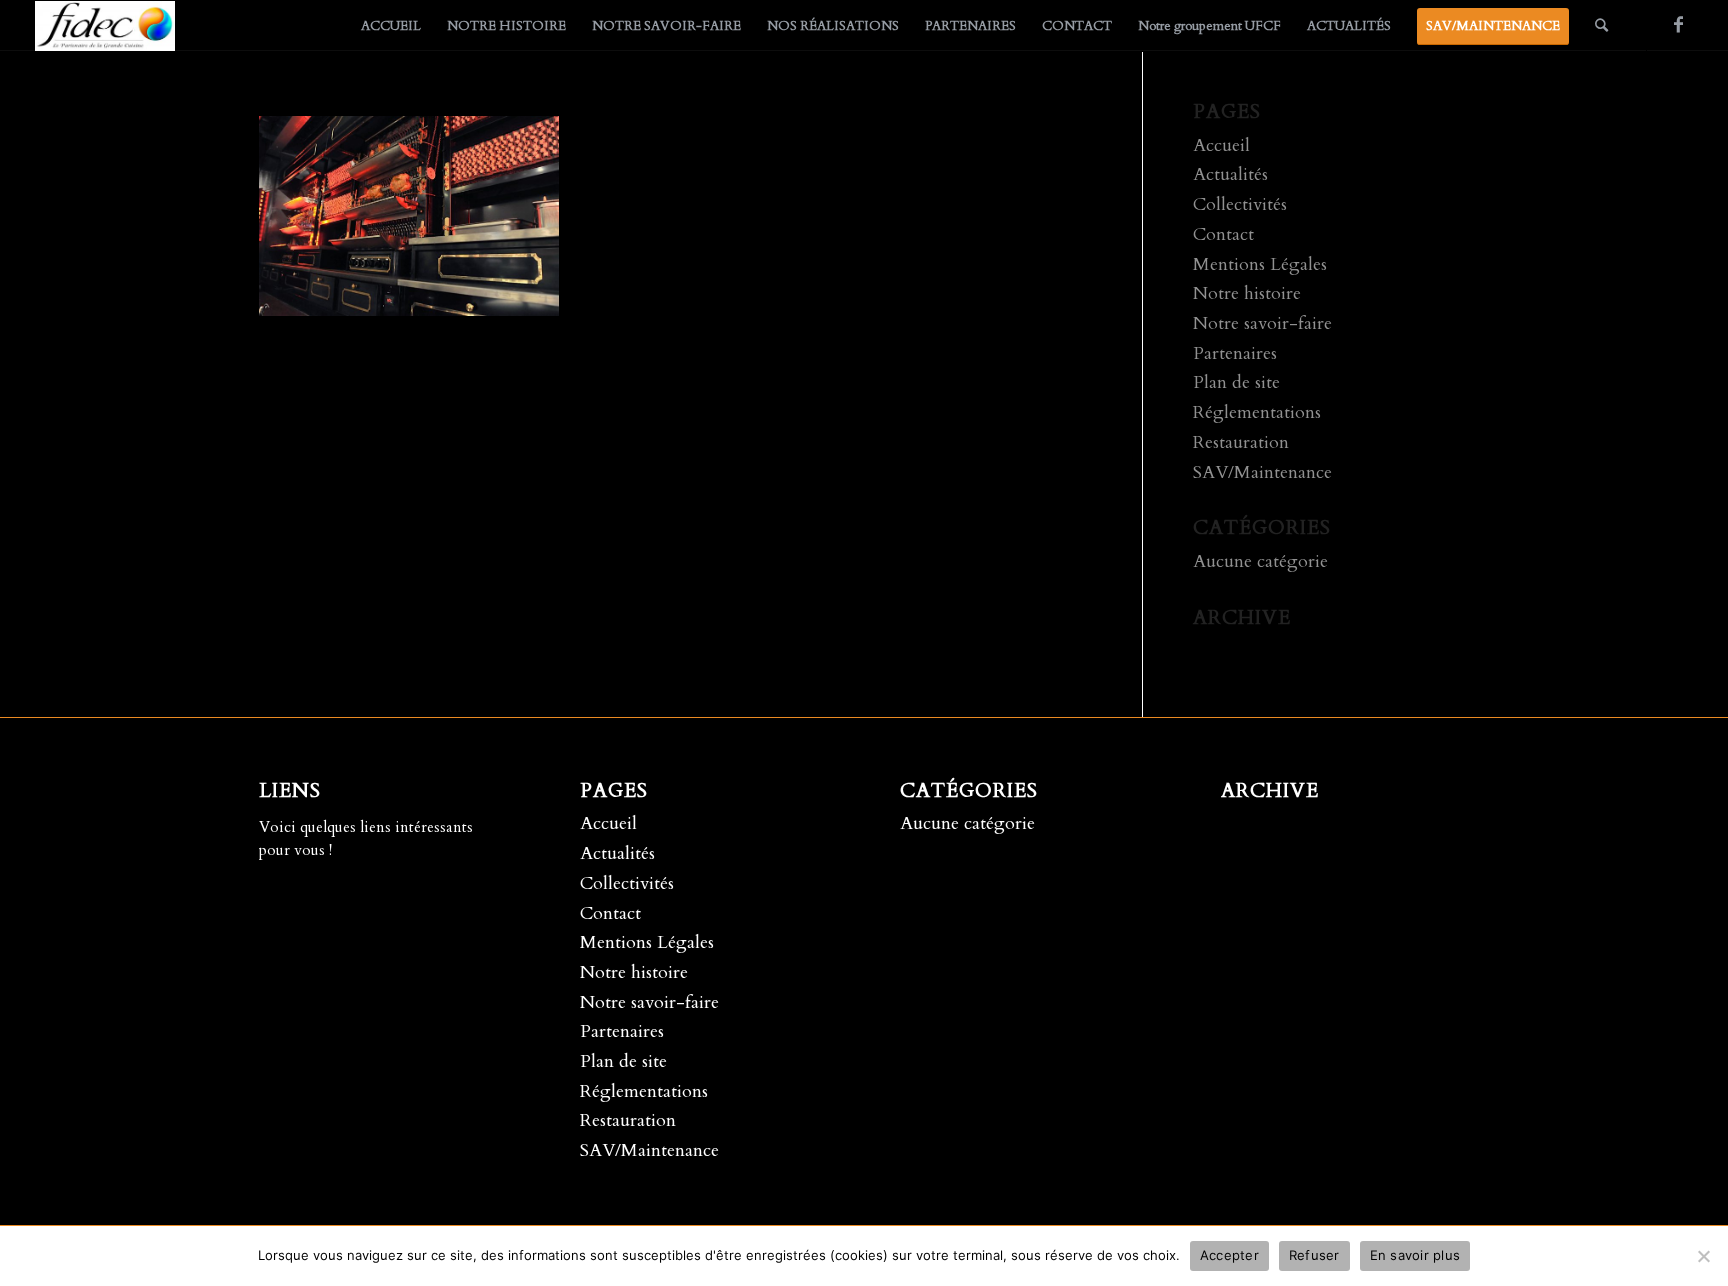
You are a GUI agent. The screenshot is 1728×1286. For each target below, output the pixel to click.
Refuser (1314, 1255)
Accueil (1221, 145)
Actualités (1230, 174)
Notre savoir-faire (1262, 323)
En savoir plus (1415, 1255)
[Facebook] (1678, 25)
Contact (1223, 234)
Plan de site (1236, 382)
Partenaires (1235, 353)
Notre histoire (1247, 293)
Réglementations (1257, 412)
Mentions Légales (1260, 264)
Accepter (1229, 1255)
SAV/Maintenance (1262, 472)
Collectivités (1240, 204)
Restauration (1241, 442)
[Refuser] (1703, 1256)
